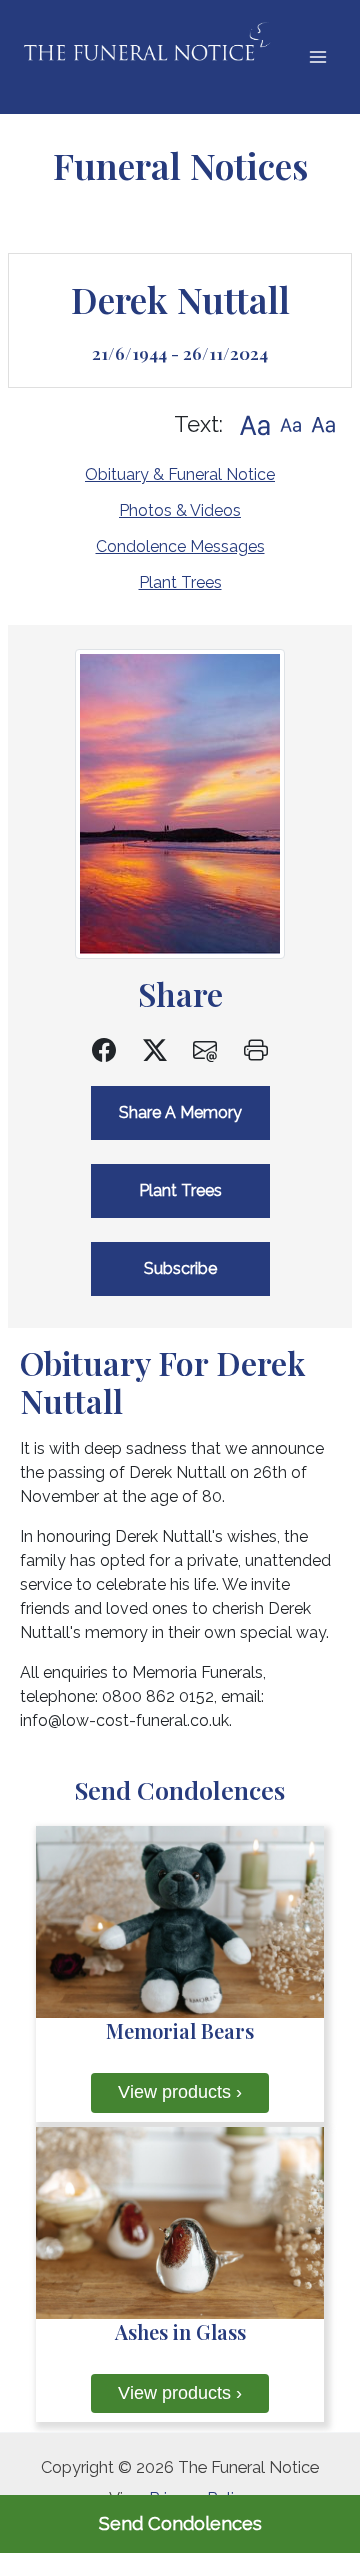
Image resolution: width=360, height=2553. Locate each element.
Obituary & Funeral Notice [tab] (180, 474)
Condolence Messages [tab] (180, 546)
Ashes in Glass (180, 2331)
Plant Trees (180, 582)
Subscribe (180, 1268)
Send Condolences (180, 2523)
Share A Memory (180, 1112)
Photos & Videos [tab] (180, 510)
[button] (254, 424)
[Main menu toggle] (317, 57)
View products (180, 2092)
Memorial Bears (180, 2030)
